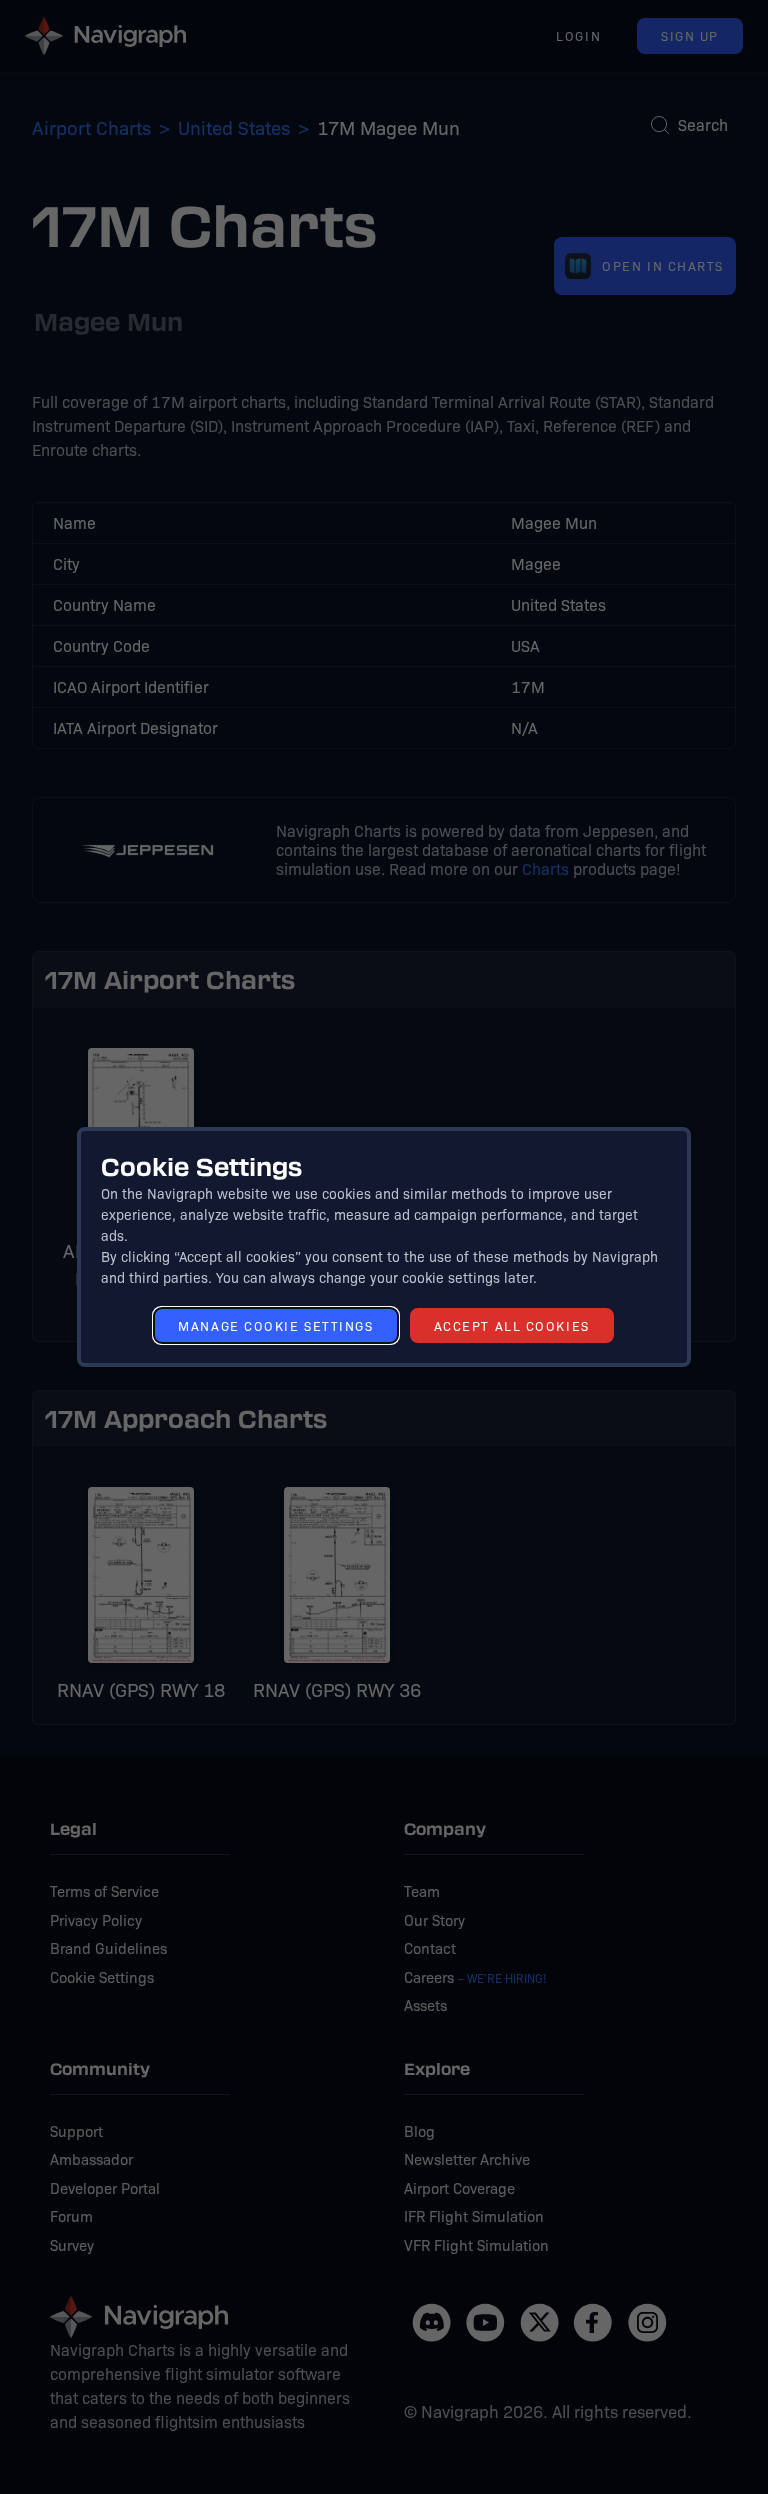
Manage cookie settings (275, 1325)
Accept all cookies (512, 1325)
